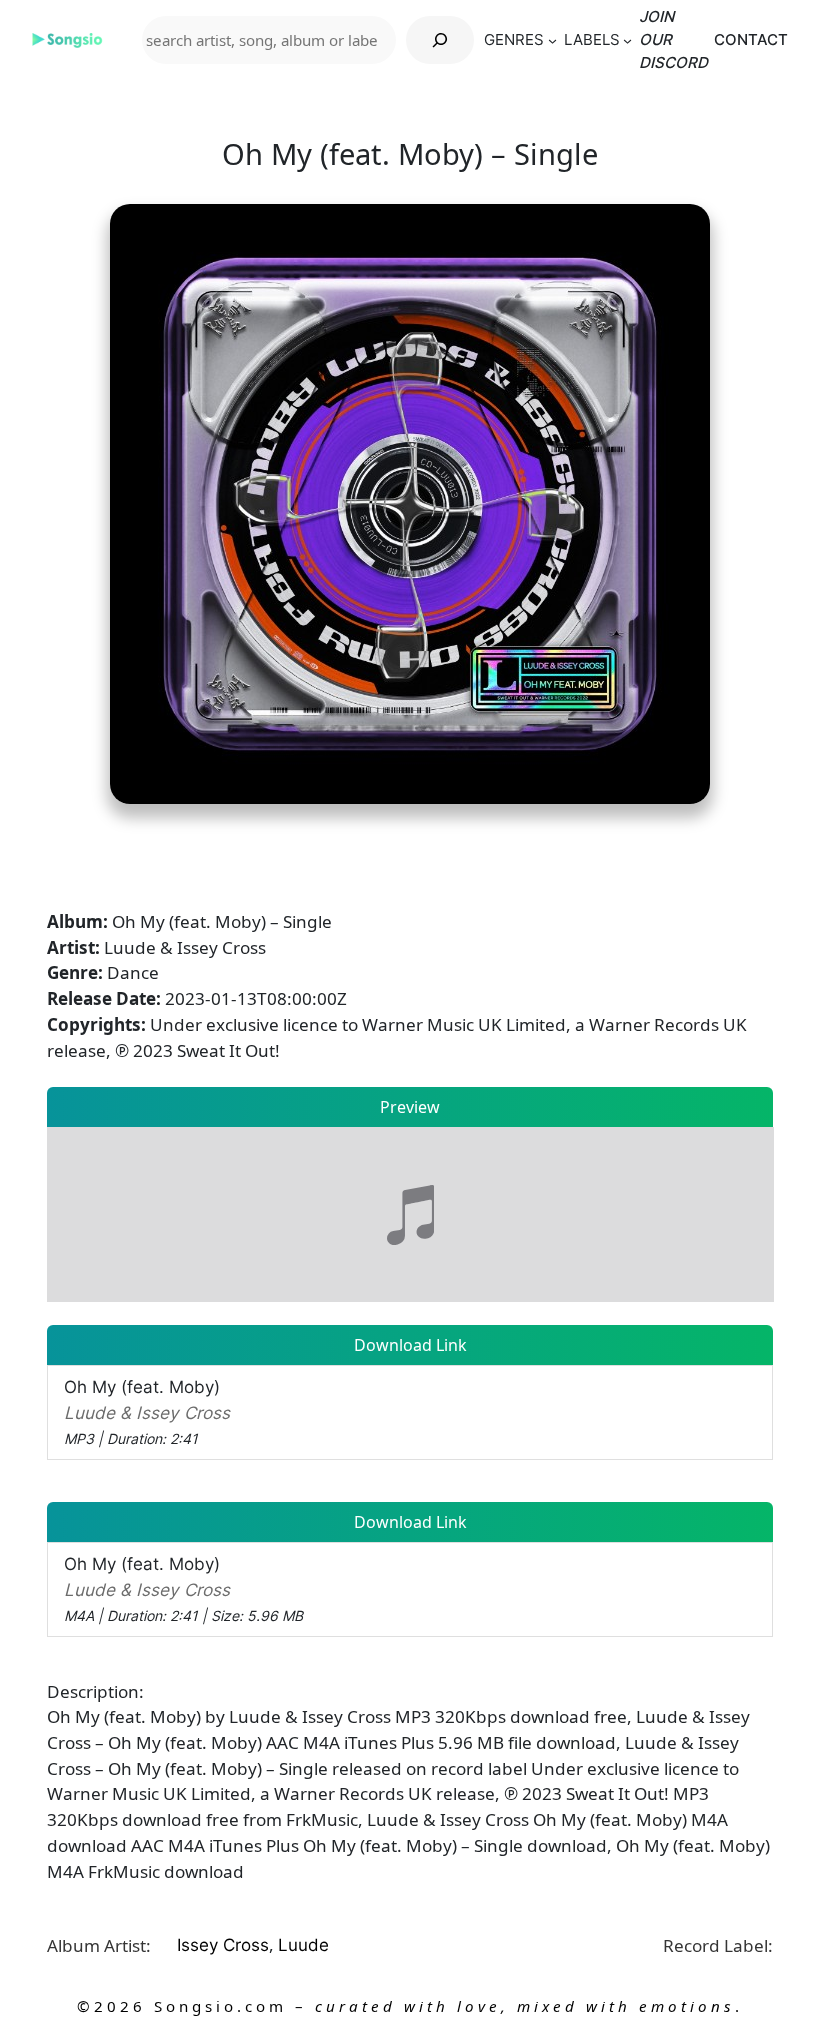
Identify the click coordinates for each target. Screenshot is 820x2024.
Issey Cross (223, 1944)
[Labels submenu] (627, 40)
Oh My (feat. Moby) (147, 1411)
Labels (592, 39)
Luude (303, 1944)
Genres (514, 39)
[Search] (440, 40)
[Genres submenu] (552, 40)
